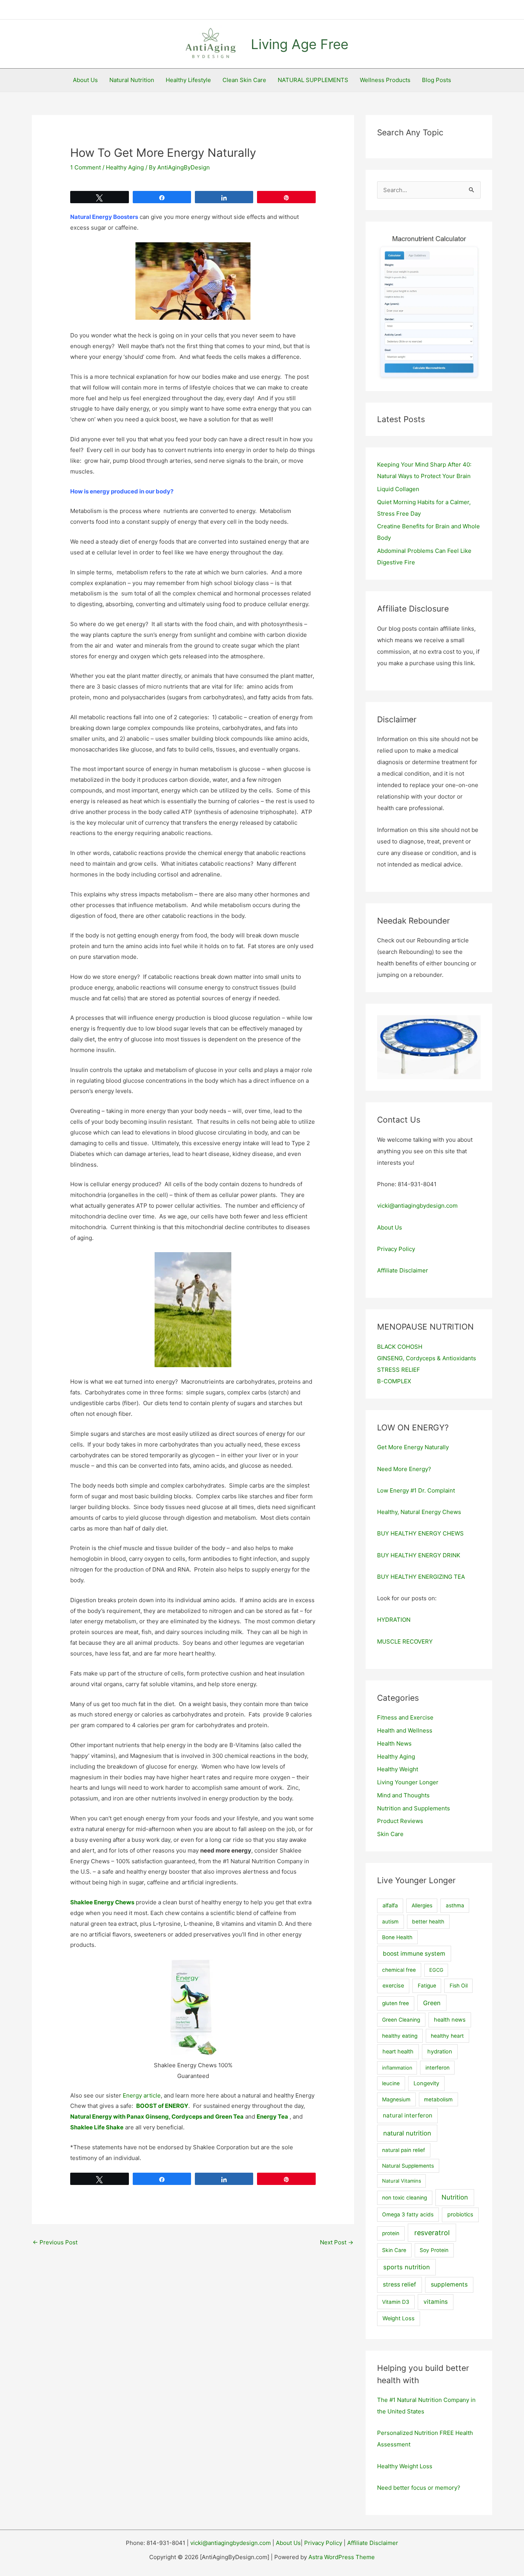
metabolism (438, 2099)
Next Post (337, 2242)
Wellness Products (385, 80)
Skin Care (390, 1834)
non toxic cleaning (405, 2198)
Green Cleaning (401, 2020)
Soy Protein (434, 2250)
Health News (394, 1743)
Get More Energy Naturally (413, 1447)
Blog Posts (437, 80)
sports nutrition (407, 2267)
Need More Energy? (404, 1469)
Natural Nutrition (132, 80)
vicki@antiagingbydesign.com (417, 1206)
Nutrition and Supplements (414, 1808)
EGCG (436, 1970)
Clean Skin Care (244, 80)
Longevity (426, 2083)
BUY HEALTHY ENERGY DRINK (419, 1555)
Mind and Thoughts (403, 1795)
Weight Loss (399, 2318)
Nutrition (455, 2197)
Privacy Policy (396, 1249)
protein (391, 2233)
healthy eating (400, 2036)
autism (390, 1922)
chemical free (399, 1970)
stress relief (400, 2284)
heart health (398, 2052)
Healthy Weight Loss (405, 2466)
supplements (449, 2284)
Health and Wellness (405, 1730)
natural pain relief (404, 2150)
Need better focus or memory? (419, 2488)
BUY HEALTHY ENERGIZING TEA (421, 1577)
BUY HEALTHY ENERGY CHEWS (420, 1533)
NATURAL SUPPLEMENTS (313, 80)
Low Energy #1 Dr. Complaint (416, 1490)
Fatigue (427, 1986)
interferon (437, 2068)
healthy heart (447, 2036)
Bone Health (397, 1937)
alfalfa (390, 1905)
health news (450, 2020)
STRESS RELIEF (399, 1370)
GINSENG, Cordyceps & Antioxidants (427, 1358)
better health (428, 1922)
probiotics (460, 2214)
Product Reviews (400, 1821)
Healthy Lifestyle (188, 80)
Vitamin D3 (396, 2302)
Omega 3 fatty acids (408, 2214)
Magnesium (396, 2099)
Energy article (142, 2095)
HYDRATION (394, 1620)
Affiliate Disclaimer (403, 1270)
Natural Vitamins (402, 2181)
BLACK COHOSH (400, 1347)
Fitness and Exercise (405, 1717)
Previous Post (55, 2242)
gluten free (395, 2003)
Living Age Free (300, 44)
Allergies (422, 1905)
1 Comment (86, 167)
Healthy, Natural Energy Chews (419, 1512)
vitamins (436, 2302)
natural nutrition (407, 2133)
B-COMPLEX (394, 1381)
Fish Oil (459, 1986)
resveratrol (432, 2233)
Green (432, 2003)
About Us (85, 80)
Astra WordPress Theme (342, 2557)
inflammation (397, 2068)
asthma (455, 1905)
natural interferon (408, 2115)
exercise (393, 1986)
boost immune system (414, 1954)
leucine (391, 2083)
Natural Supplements (408, 2166)
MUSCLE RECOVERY (405, 1641)
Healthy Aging (125, 167)
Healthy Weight (398, 1769)
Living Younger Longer (408, 1782)
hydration (440, 2052)
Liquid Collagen (398, 489)
